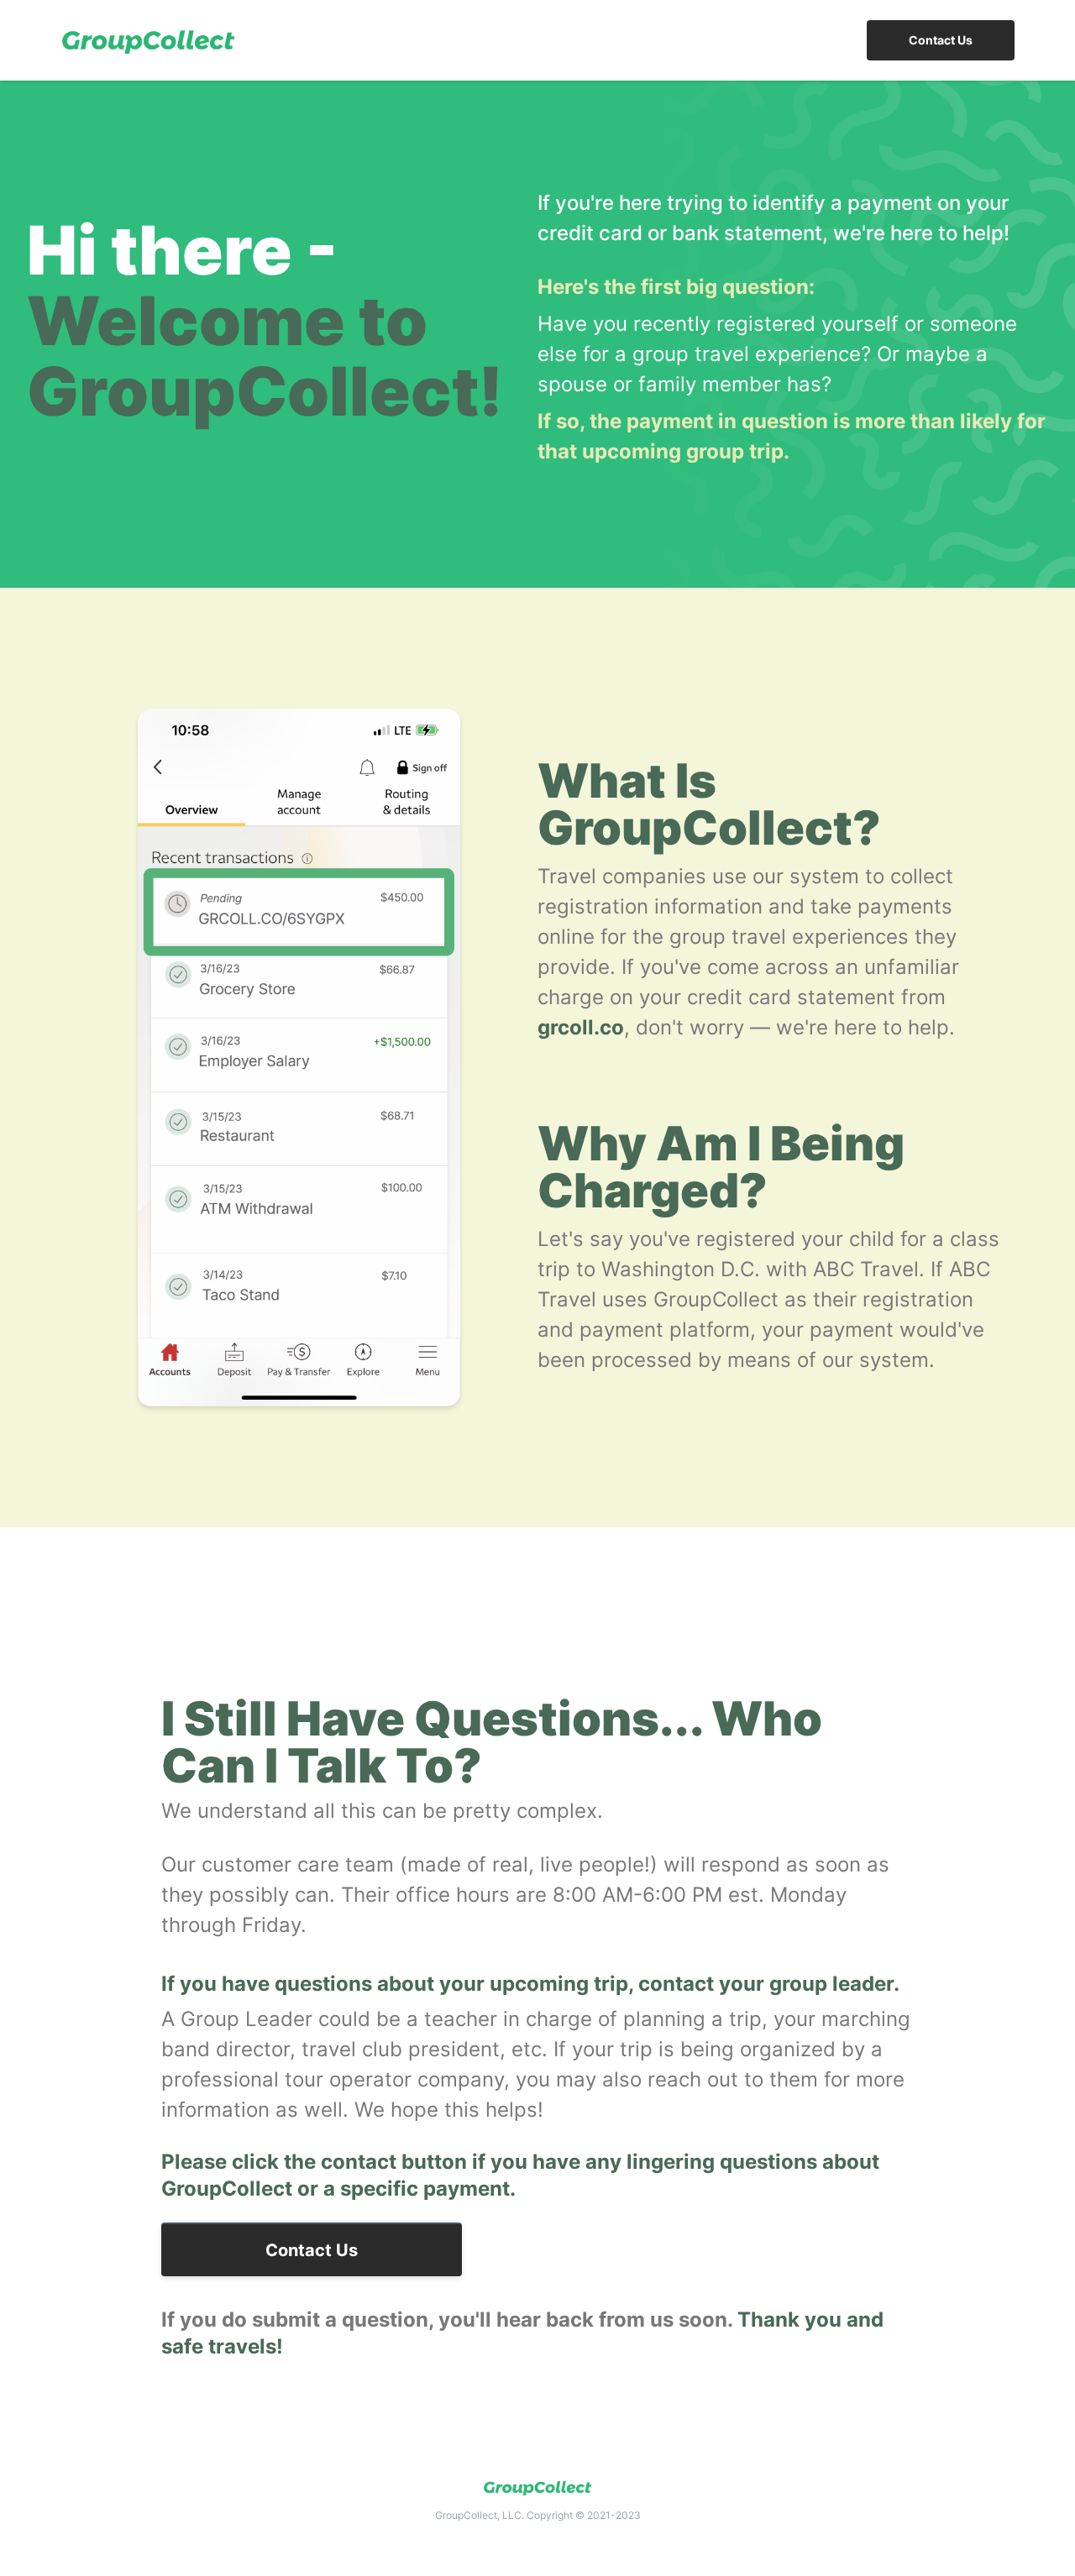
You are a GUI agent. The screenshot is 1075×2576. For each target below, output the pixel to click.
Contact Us (941, 40)
